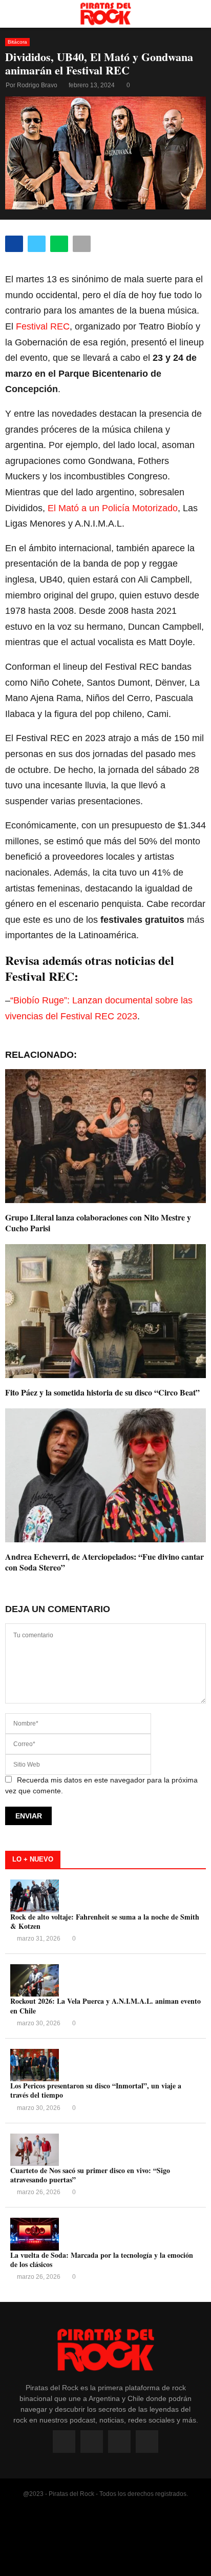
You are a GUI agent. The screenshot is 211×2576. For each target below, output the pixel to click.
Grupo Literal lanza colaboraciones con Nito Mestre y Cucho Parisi (98, 1223)
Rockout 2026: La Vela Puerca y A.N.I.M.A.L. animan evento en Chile (105, 2006)
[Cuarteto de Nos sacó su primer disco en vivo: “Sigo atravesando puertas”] (35, 2150)
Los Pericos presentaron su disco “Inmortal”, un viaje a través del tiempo (96, 2090)
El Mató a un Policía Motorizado (113, 508)
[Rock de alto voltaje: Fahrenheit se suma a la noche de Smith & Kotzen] (35, 1896)
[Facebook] (64, 2442)
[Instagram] (92, 2442)
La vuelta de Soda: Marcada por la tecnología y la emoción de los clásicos (102, 2260)
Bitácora (17, 42)
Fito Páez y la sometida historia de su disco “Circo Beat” (102, 1392)
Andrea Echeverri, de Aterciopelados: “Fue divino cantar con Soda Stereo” (104, 1562)
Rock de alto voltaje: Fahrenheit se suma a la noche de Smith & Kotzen (105, 1921)
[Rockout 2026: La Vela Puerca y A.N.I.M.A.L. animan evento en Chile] (35, 1980)
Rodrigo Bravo (37, 85)
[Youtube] (119, 2442)
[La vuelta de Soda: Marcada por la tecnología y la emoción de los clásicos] (35, 2234)
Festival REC (43, 326)
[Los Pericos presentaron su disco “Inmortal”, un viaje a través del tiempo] (35, 2065)
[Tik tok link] (147, 2442)
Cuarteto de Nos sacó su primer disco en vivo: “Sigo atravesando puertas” (90, 2175)
